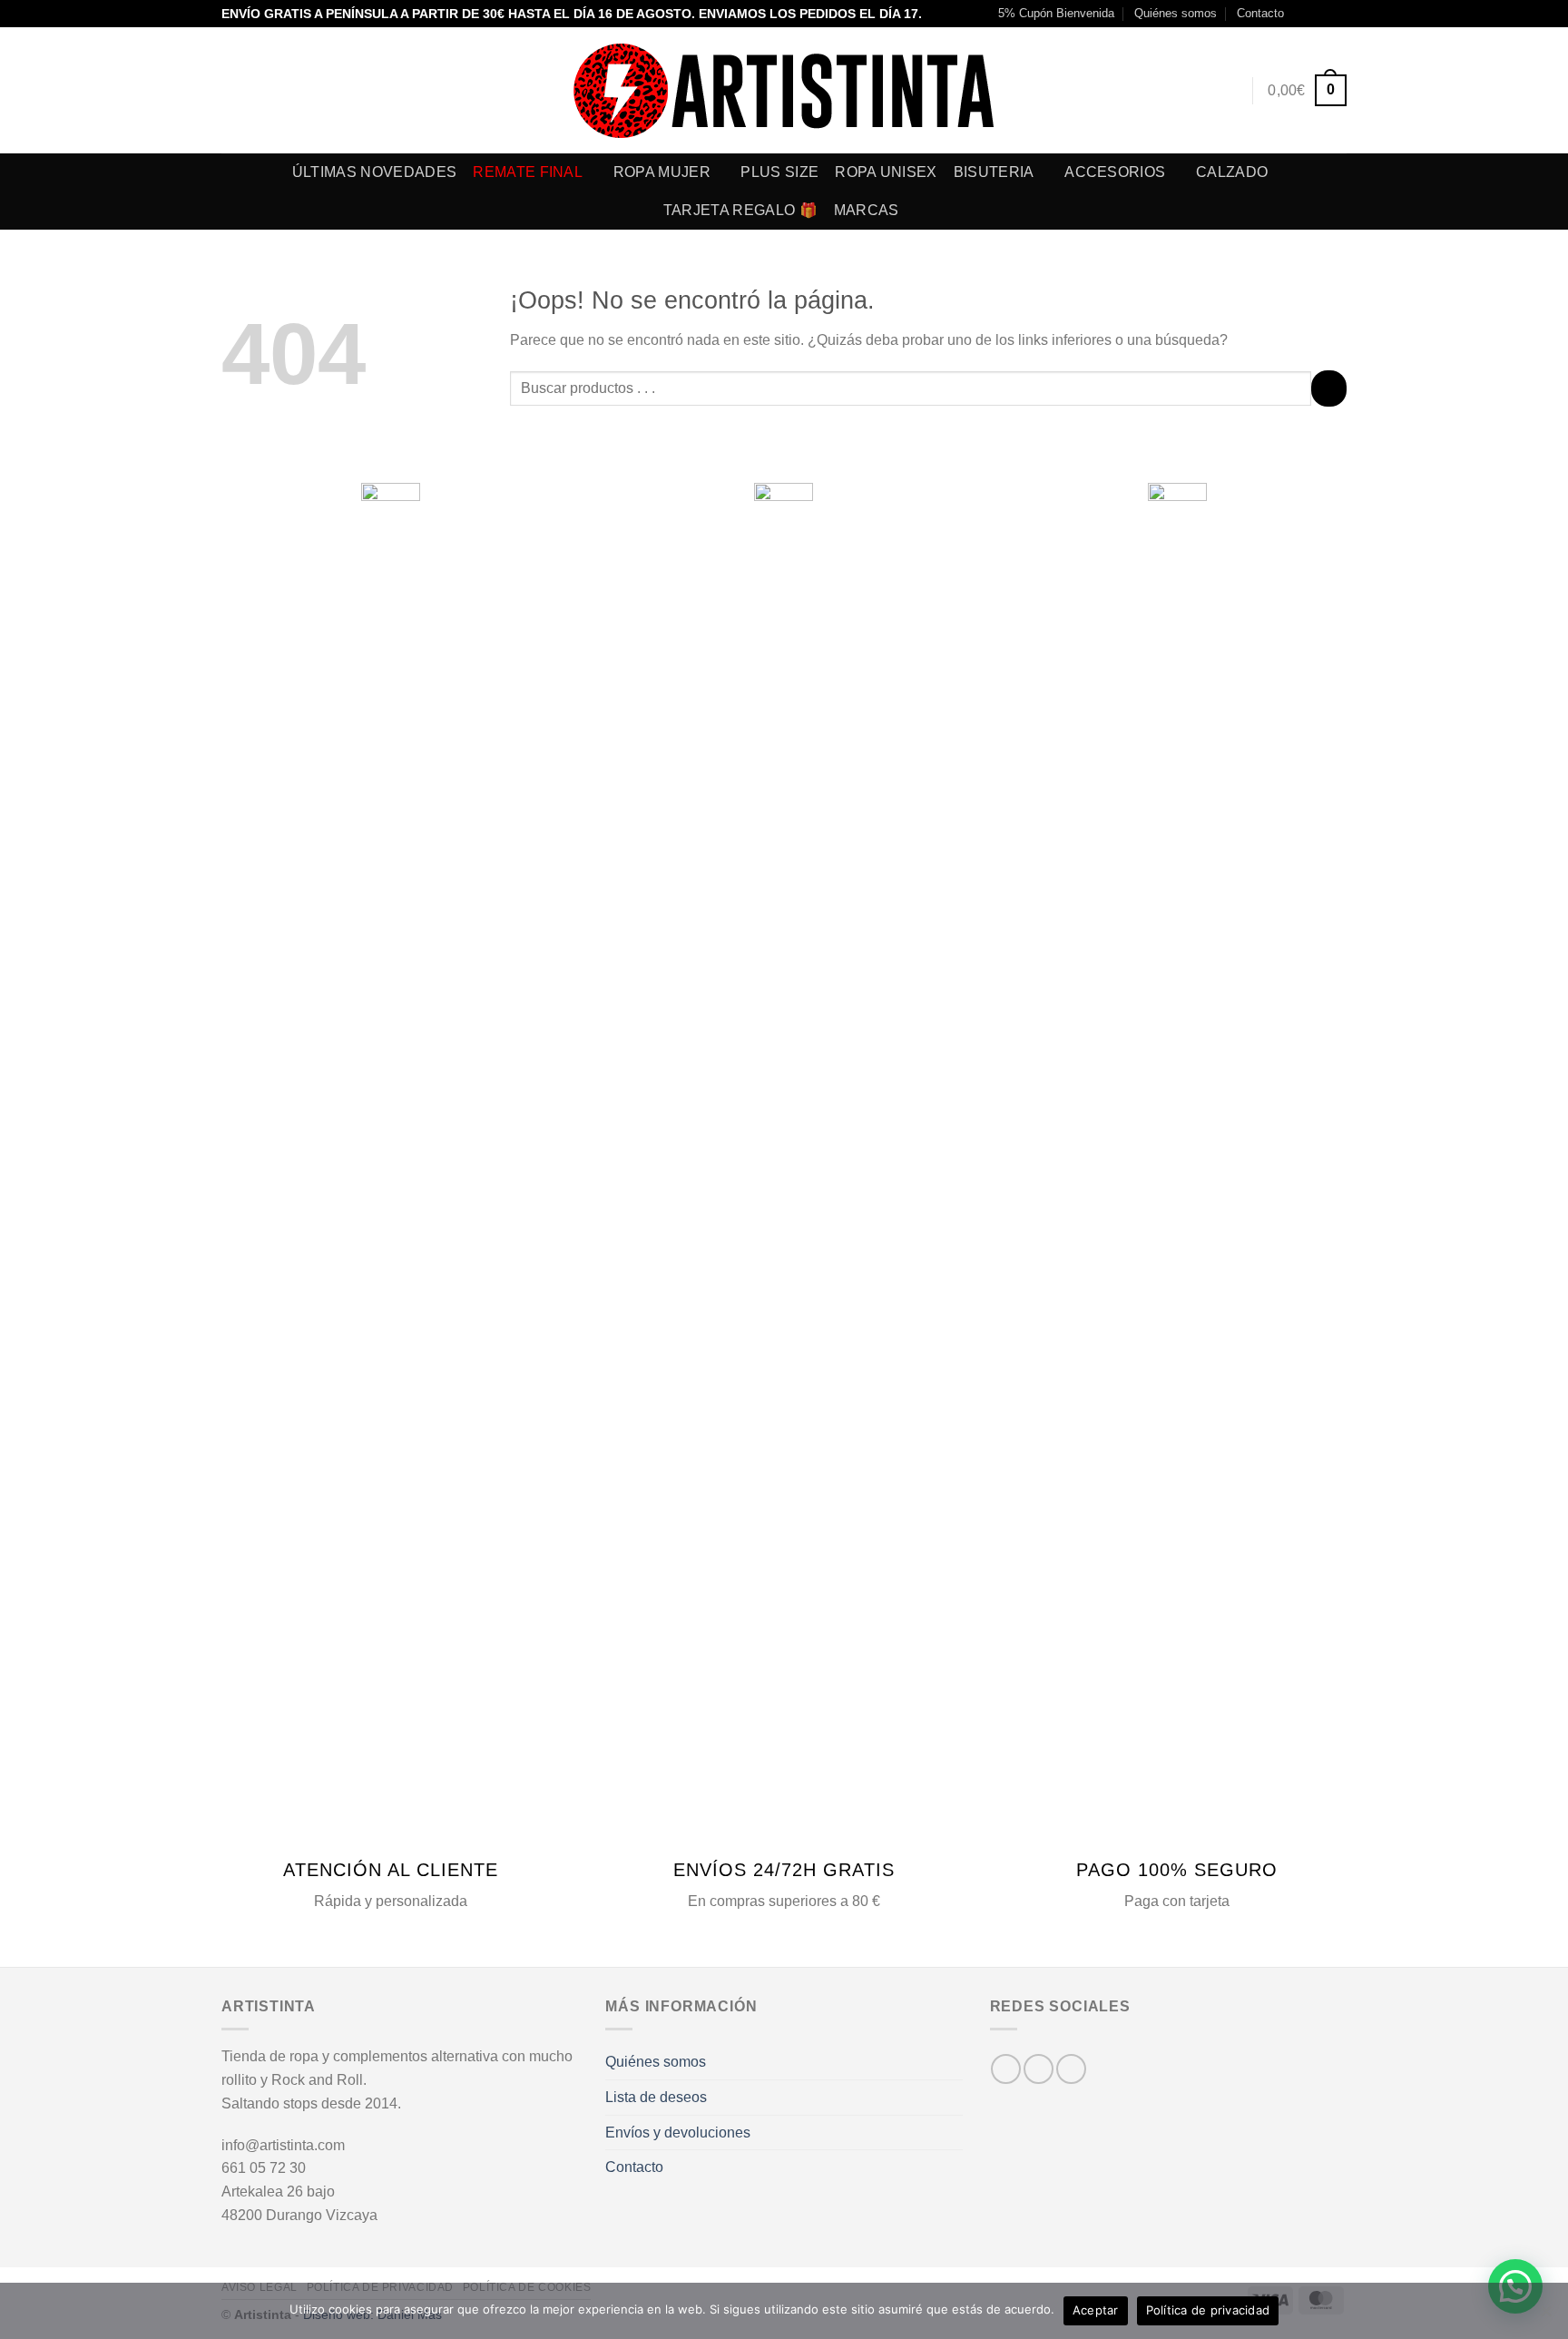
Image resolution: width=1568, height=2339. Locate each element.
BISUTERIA (994, 172)
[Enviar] (1329, 388)
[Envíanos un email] (1338, 14)
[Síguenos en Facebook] (1303, 14)
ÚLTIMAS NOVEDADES (374, 172)
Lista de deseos (656, 2097)
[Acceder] (1228, 91)
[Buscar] (1194, 90)
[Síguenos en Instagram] (1320, 14)
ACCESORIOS (1115, 172)
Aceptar (1096, 2310)
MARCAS (867, 210)
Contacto (1260, 13)
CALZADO (1232, 172)
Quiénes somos (1176, 13)
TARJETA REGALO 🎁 (740, 210)
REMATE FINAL (528, 172)
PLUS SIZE (779, 172)
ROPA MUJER (662, 172)
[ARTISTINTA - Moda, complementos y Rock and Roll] (784, 91)
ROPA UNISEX (886, 172)
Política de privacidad (1208, 2310)
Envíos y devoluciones (678, 2133)
